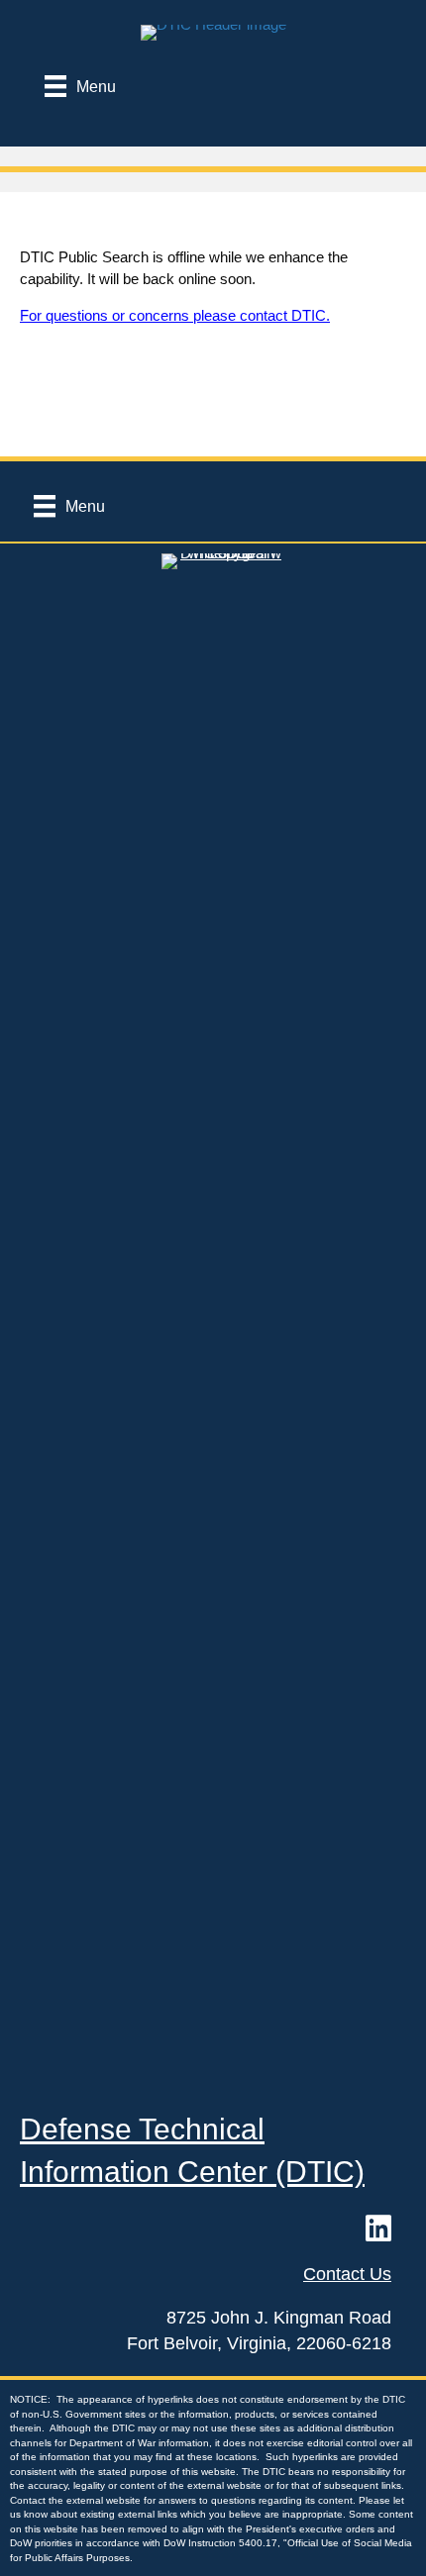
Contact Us (347, 2274)
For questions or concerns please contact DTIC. (175, 315)
